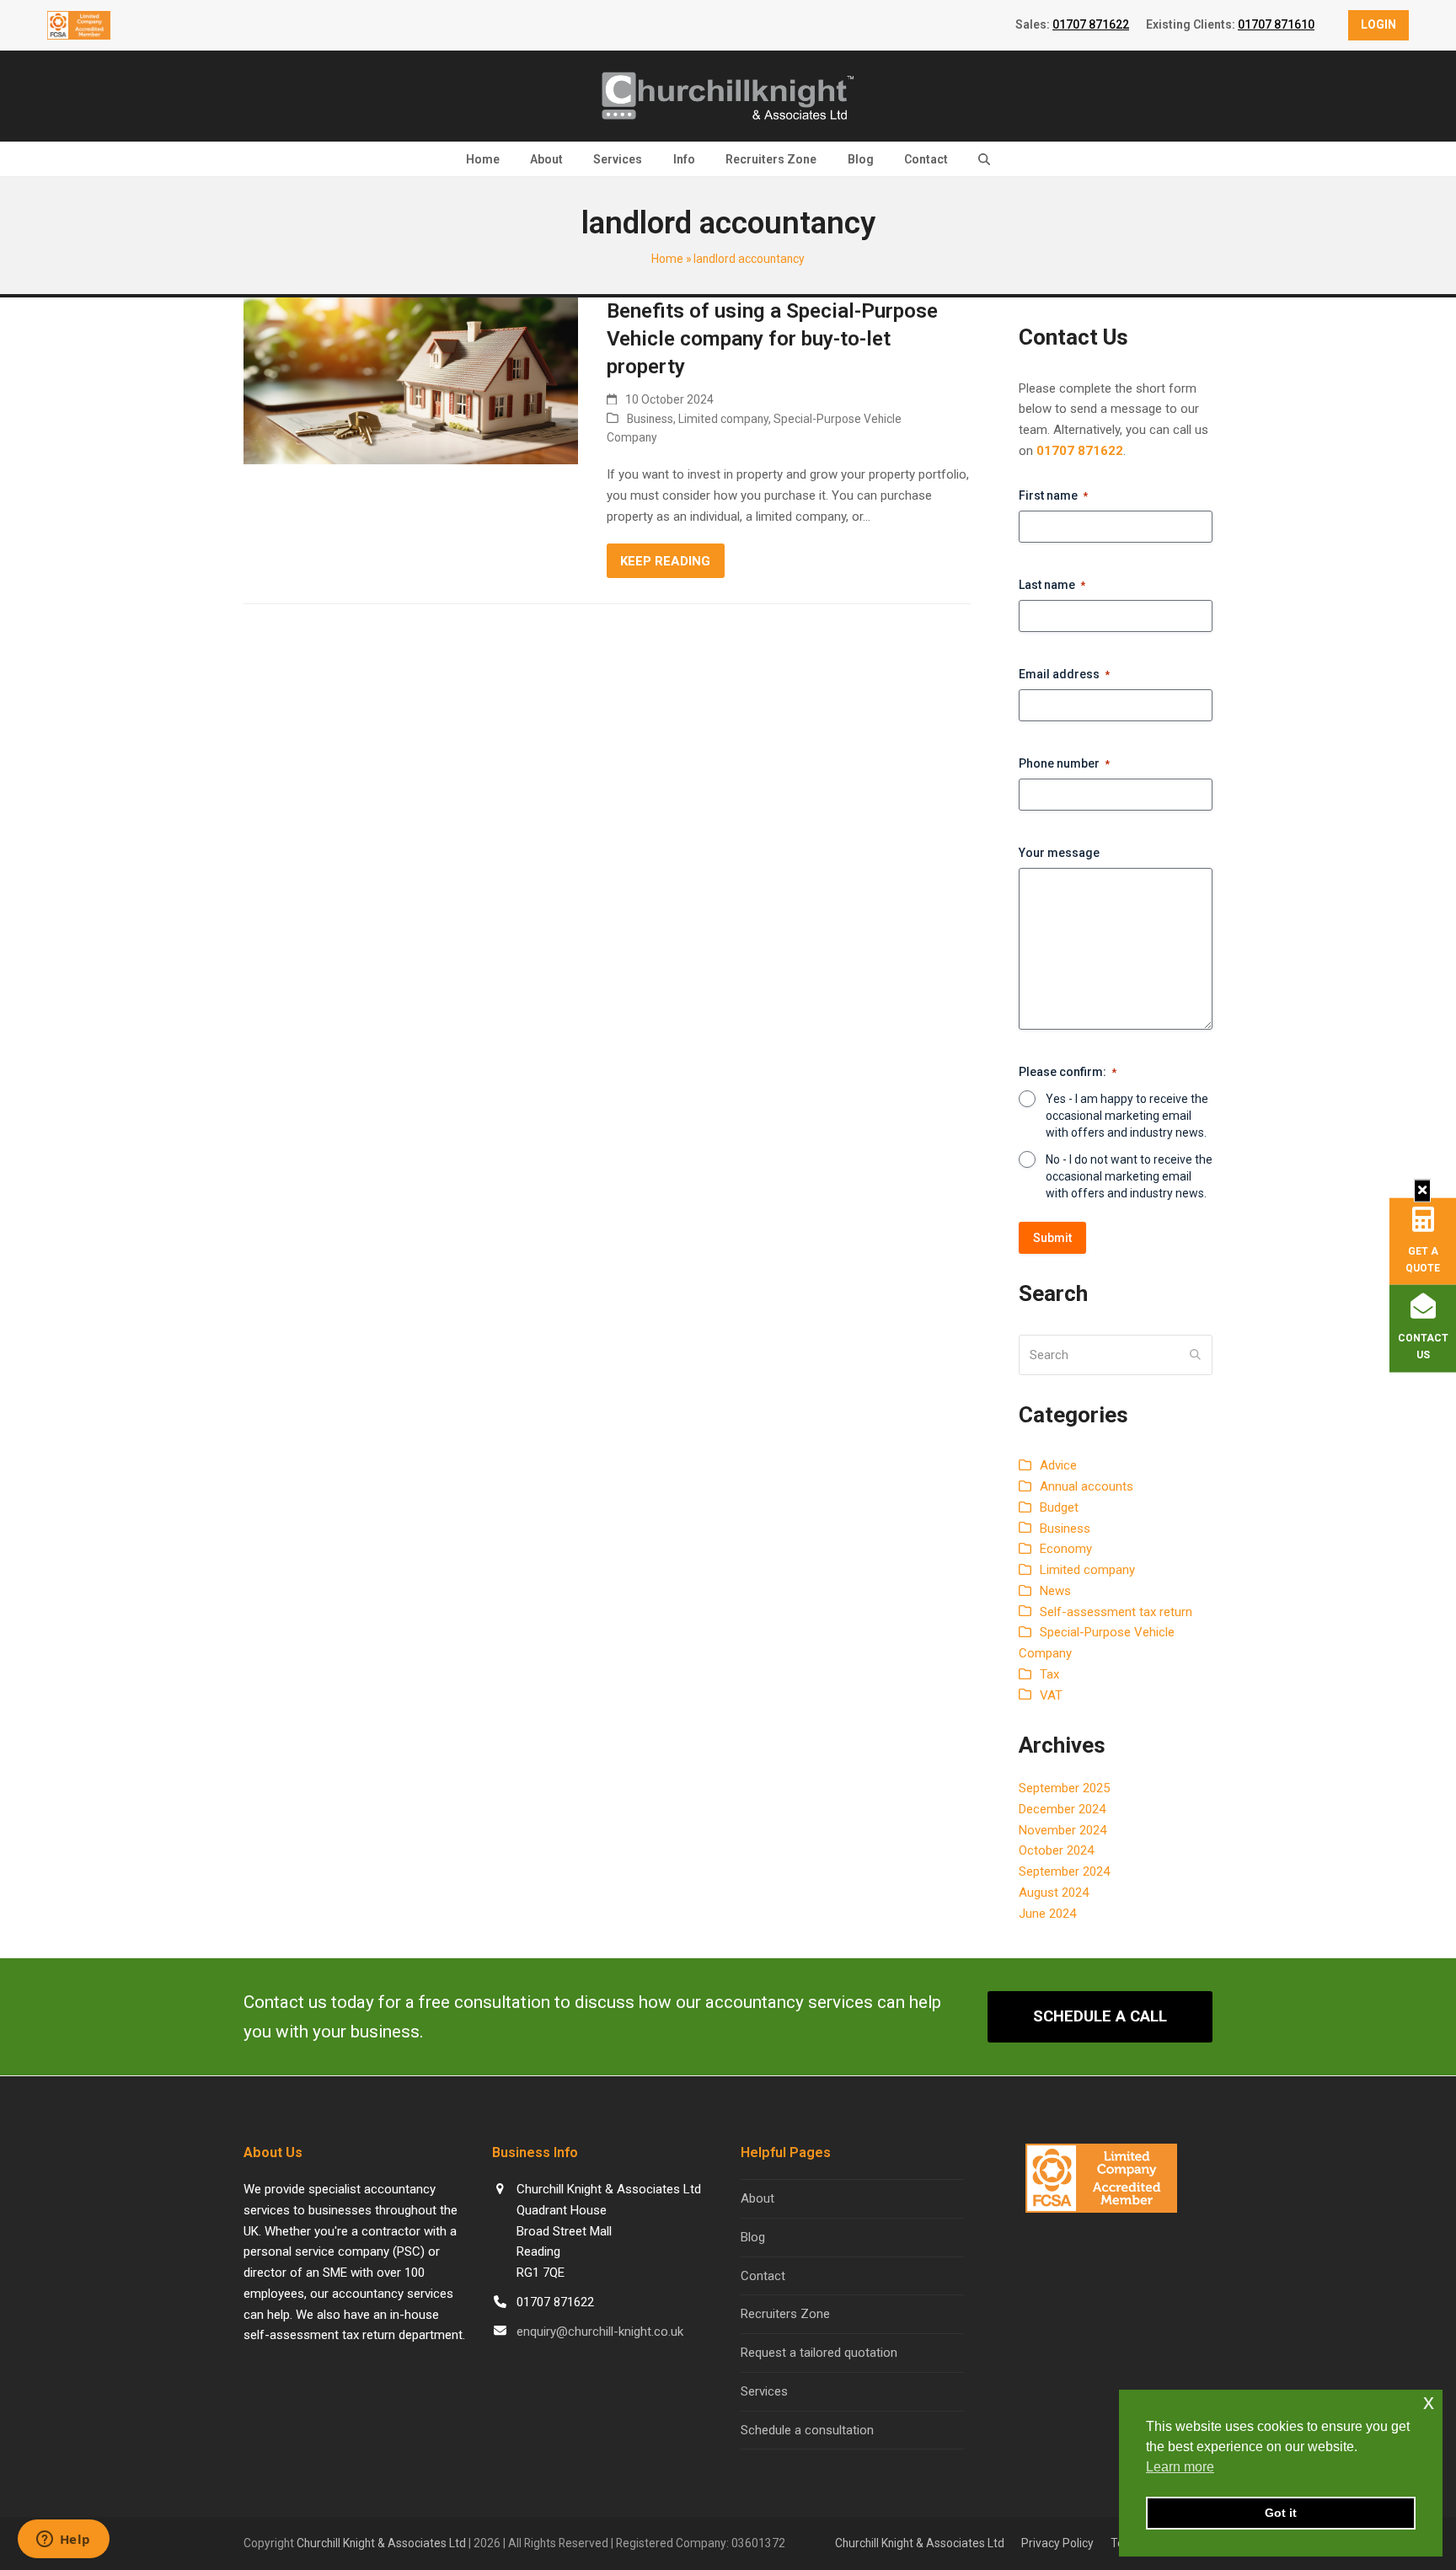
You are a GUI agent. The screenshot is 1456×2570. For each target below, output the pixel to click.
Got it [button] (1281, 2513)
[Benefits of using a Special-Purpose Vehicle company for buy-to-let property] (411, 380)
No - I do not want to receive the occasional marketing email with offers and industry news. (1129, 1176)
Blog (753, 2237)
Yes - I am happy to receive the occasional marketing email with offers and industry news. (1127, 1116)
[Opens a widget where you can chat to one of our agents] (63, 2541)
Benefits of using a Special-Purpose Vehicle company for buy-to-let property (772, 339)
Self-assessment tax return (1116, 1612)
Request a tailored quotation (819, 2353)
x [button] (1429, 2402)
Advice (1058, 1465)
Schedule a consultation (807, 2430)
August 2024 (1054, 1893)
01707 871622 (1091, 24)
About (757, 2198)
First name (1053, 495)
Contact (763, 2276)
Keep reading (665, 561)
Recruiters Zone (785, 2314)
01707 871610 (1276, 24)
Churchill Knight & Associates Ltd (381, 2543)
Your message (1059, 853)
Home (667, 259)
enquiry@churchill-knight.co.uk (600, 2332)
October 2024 (1056, 1850)
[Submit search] (1195, 1355)
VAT (1051, 1695)
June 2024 (1047, 1914)
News (1055, 1591)
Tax (1049, 1674)
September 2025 (1064, 1788)
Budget (1059, 1507)
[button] (984, 159)
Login (1378, 24)
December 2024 (1062, 1809)
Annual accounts (1087, 1486)
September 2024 (1064, 1871)
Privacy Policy (1057, 2543)
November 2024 (1063, 1830)
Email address (1064, 674)
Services (764, 2391)
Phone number (1064, 763)
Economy (1066, 1549)
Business (650, 419)
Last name (1052, 585)
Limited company (723, 419)
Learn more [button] (1180, 2467)
